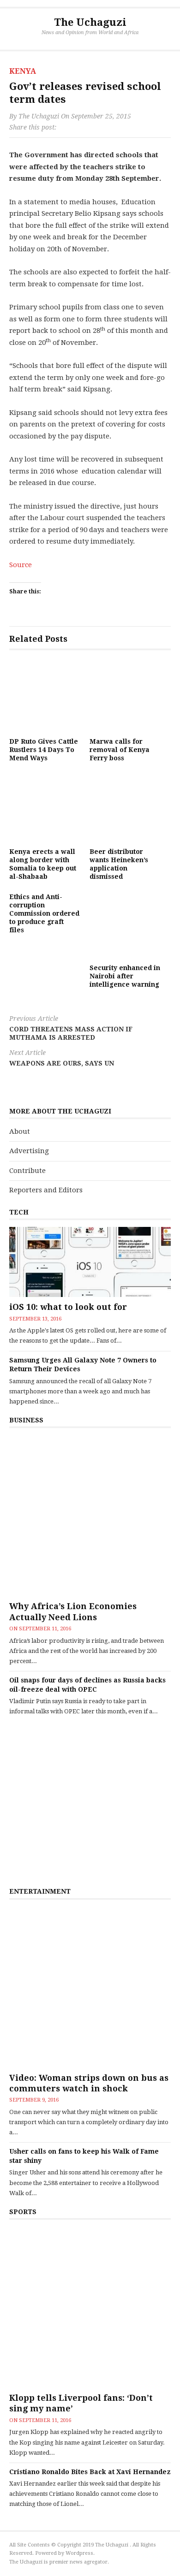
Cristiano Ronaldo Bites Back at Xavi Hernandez (90, 2472)
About (20, 1131)
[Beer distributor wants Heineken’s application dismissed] (125, 807)
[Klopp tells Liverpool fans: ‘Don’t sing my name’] (90, 2307)
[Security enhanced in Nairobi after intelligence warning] (125, 924)
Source (21, 565)
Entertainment (40, 1891)
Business (26, 1420)
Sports (23, 2212)
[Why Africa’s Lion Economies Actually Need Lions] (90, 1516)
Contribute (27, 1171)
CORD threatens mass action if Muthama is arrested (71, 1028)
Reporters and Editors (46, 1190)
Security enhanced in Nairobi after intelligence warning (125, 976)
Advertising (29, 1151)
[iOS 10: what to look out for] (90, 1262)
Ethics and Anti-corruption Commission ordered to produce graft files (44, 914)
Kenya (23, 71)
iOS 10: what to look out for (68, 1307)
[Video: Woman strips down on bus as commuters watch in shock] (90, 1987)
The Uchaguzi (90, 22)
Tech (19, 1212)
